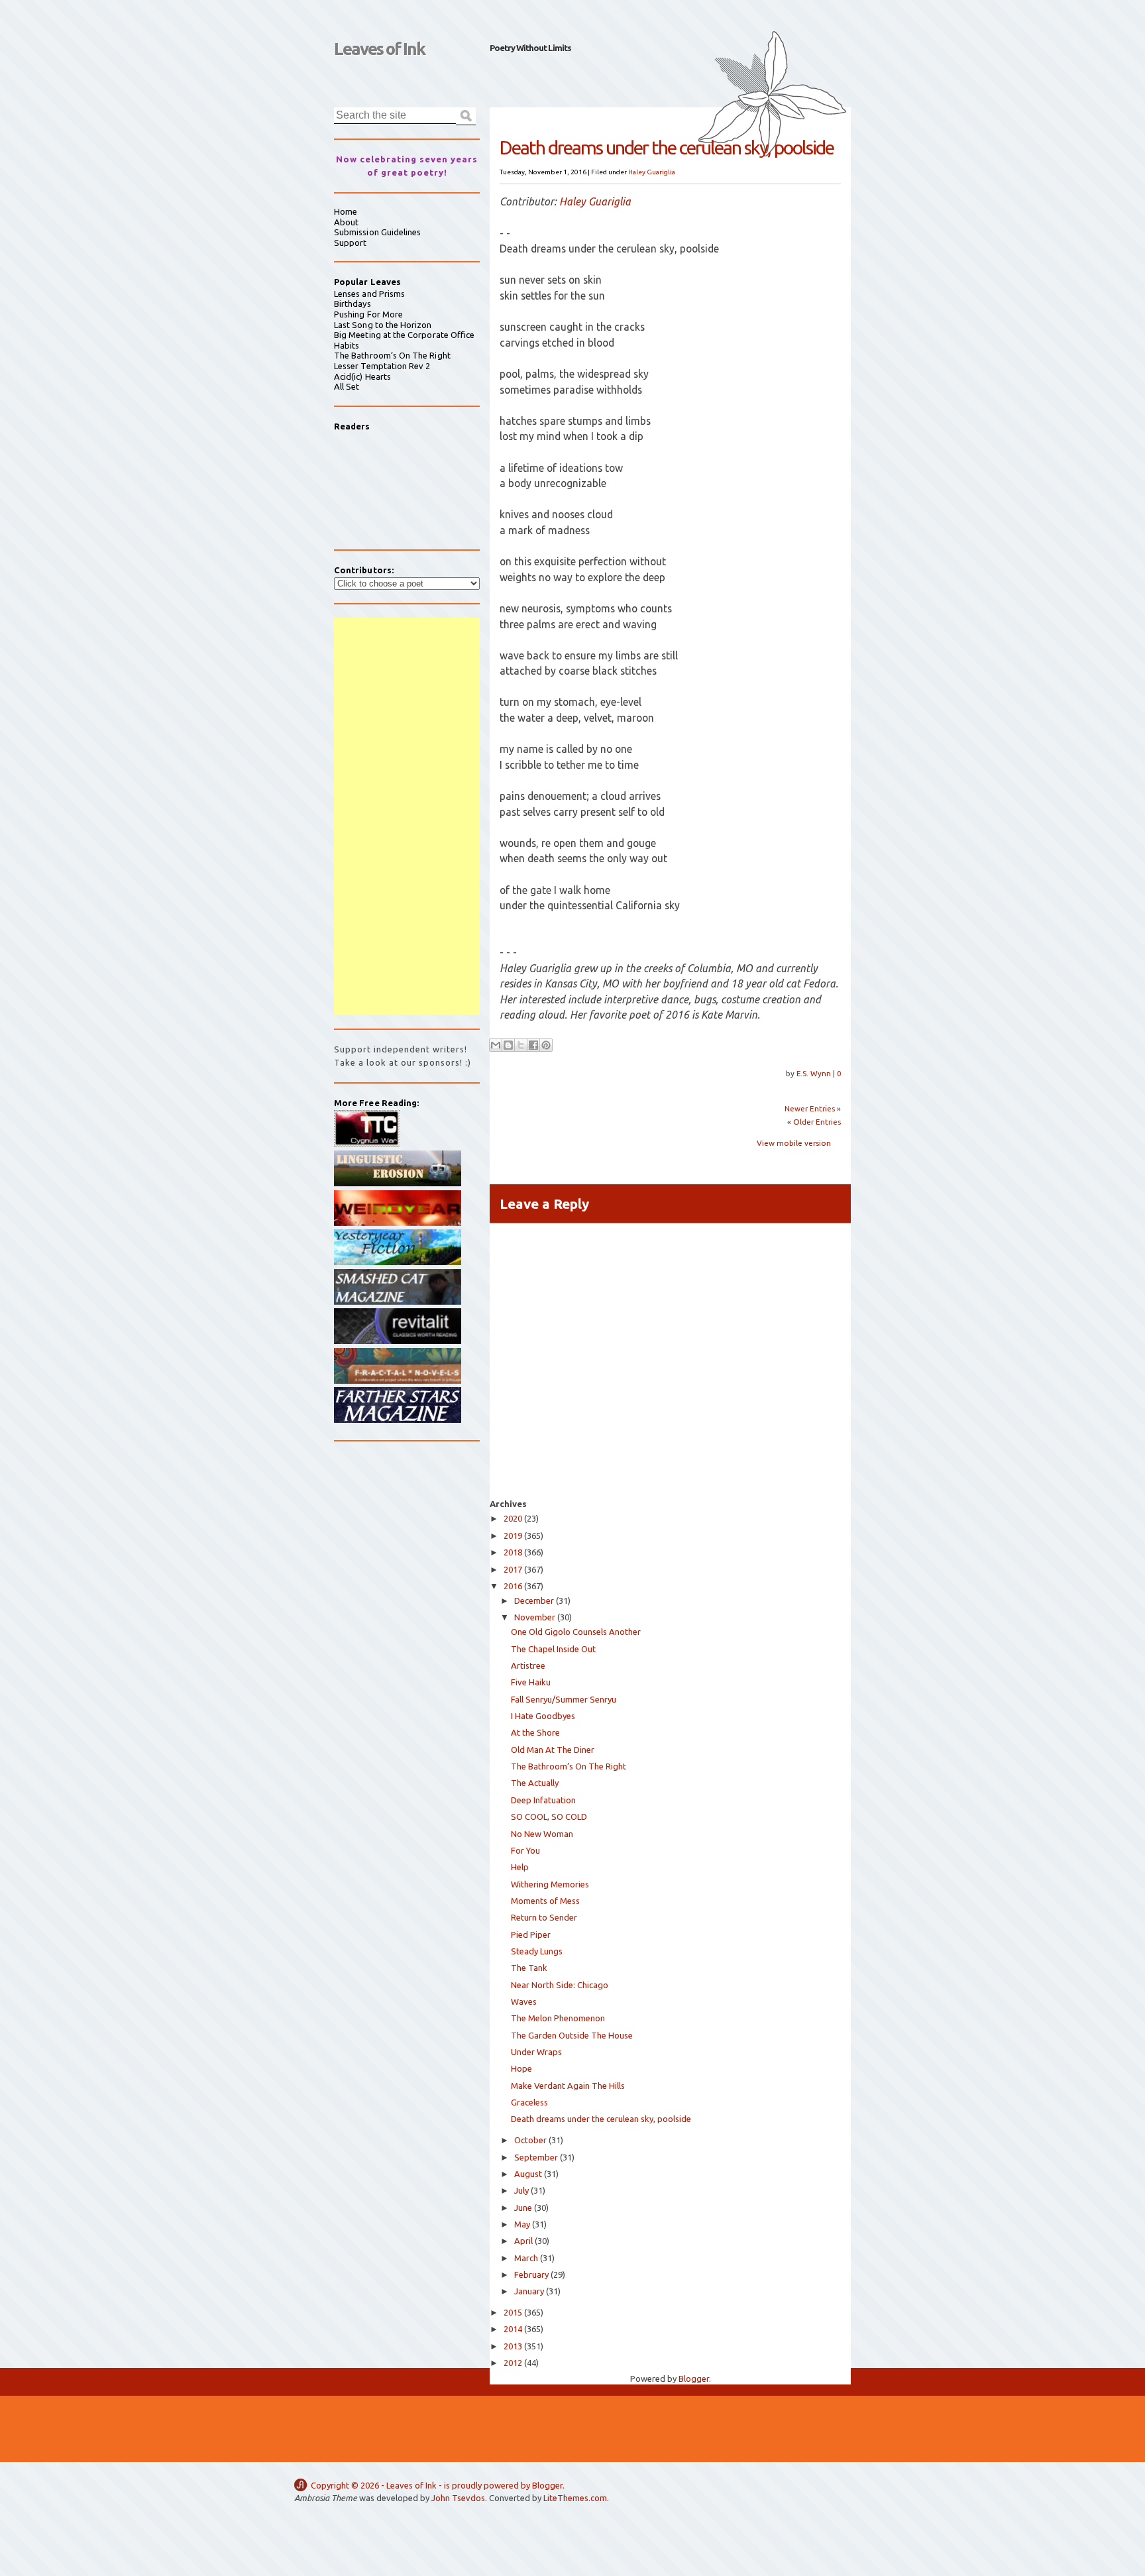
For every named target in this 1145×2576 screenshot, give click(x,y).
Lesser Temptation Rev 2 (382, 366)
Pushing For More (368, 314)
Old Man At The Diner (553, 1750)
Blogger (694, 2379)
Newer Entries (810, 1108)
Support (350, 243)
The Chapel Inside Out (553, 1649)
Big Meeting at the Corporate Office (404, 335)
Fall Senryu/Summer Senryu (564, 1699)
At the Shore (535, 1732)
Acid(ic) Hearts (362, 376)
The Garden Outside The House (572, 2035)
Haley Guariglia (652, 172)
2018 (513, 1552)
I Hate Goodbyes (543, 1716)
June (523, 2208)
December (534, 1600)
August (528, 2174)
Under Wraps (536, 2052)
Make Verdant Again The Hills (568, 2086)
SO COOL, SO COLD (549, 1817)
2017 (513, 1569)
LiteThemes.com (575, 2498)
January (529, 2291)
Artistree (528, 1665)
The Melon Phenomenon (558, 2018)
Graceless (529, 2102)
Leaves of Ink (379, 49)
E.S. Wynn (815, 1073)
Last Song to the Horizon (383, 325)
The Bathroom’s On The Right (569, 1766)
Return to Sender (544, 1917)
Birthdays (353, 304)
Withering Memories (550, 1884)
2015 (513, 2312)
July (521, 2190)
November (535, 1617)
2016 (513, 1586)
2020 (513, 1518)
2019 (513, 1536)
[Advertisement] (407, 816)
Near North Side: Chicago (560, 1985)
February (531, 2274)
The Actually (535, 1783)
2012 (513, 2363)
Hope (521, 2068)
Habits (347, 345)
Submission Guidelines (377, 232)
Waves (524, 2001)
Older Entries (817, 1122)
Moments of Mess (545, 1901)
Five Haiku (531, 1682)
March (526, 2258)
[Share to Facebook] (533, 1045)
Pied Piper (531, 1934)
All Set (347, 386)
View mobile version (794, 1143)
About (346, 222)
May (522, 2224)
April (523, 2241)
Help (520, 1867)
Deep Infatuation (543, 1800)
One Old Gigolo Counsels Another (576, 1632)
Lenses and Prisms (369, 294)
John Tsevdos (458, 2498)
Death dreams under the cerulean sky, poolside (601, 2119)
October (530, 2140)
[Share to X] (521, 1045)
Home (346, 211)
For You (525, 1850)
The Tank (529, 1968)
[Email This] (496, 1045)
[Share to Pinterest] (546, 1045)
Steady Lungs (537, 1951)
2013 (513, 2346)
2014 (513, 2329)
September (536, 2157)
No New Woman (542, 1834)
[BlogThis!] (508, 1045)
